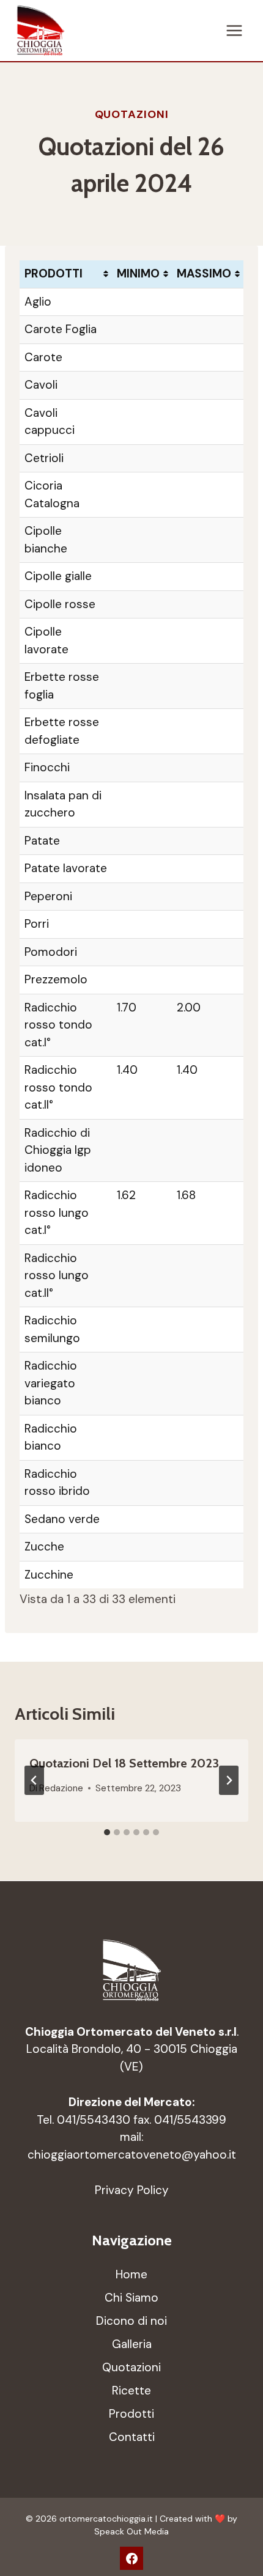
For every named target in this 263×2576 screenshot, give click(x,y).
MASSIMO (204, 273)
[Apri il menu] (234, 30)
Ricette (131, 2391)
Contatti (132, 2437)
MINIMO (138, 273)
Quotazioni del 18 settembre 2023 (124, 1763)
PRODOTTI (54, 273)
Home (131, 2274)
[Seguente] (229, 1780)
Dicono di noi (131, 2321)
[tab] (107, 1832)
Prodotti (131, 2414)
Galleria (132, 2344)
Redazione (61, 1788)
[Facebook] (131, 2558)
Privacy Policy (132, 2190)
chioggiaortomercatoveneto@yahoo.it (132, 2155)
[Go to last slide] (34, 1780)
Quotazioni (132, 114)
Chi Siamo (131, 2298)
